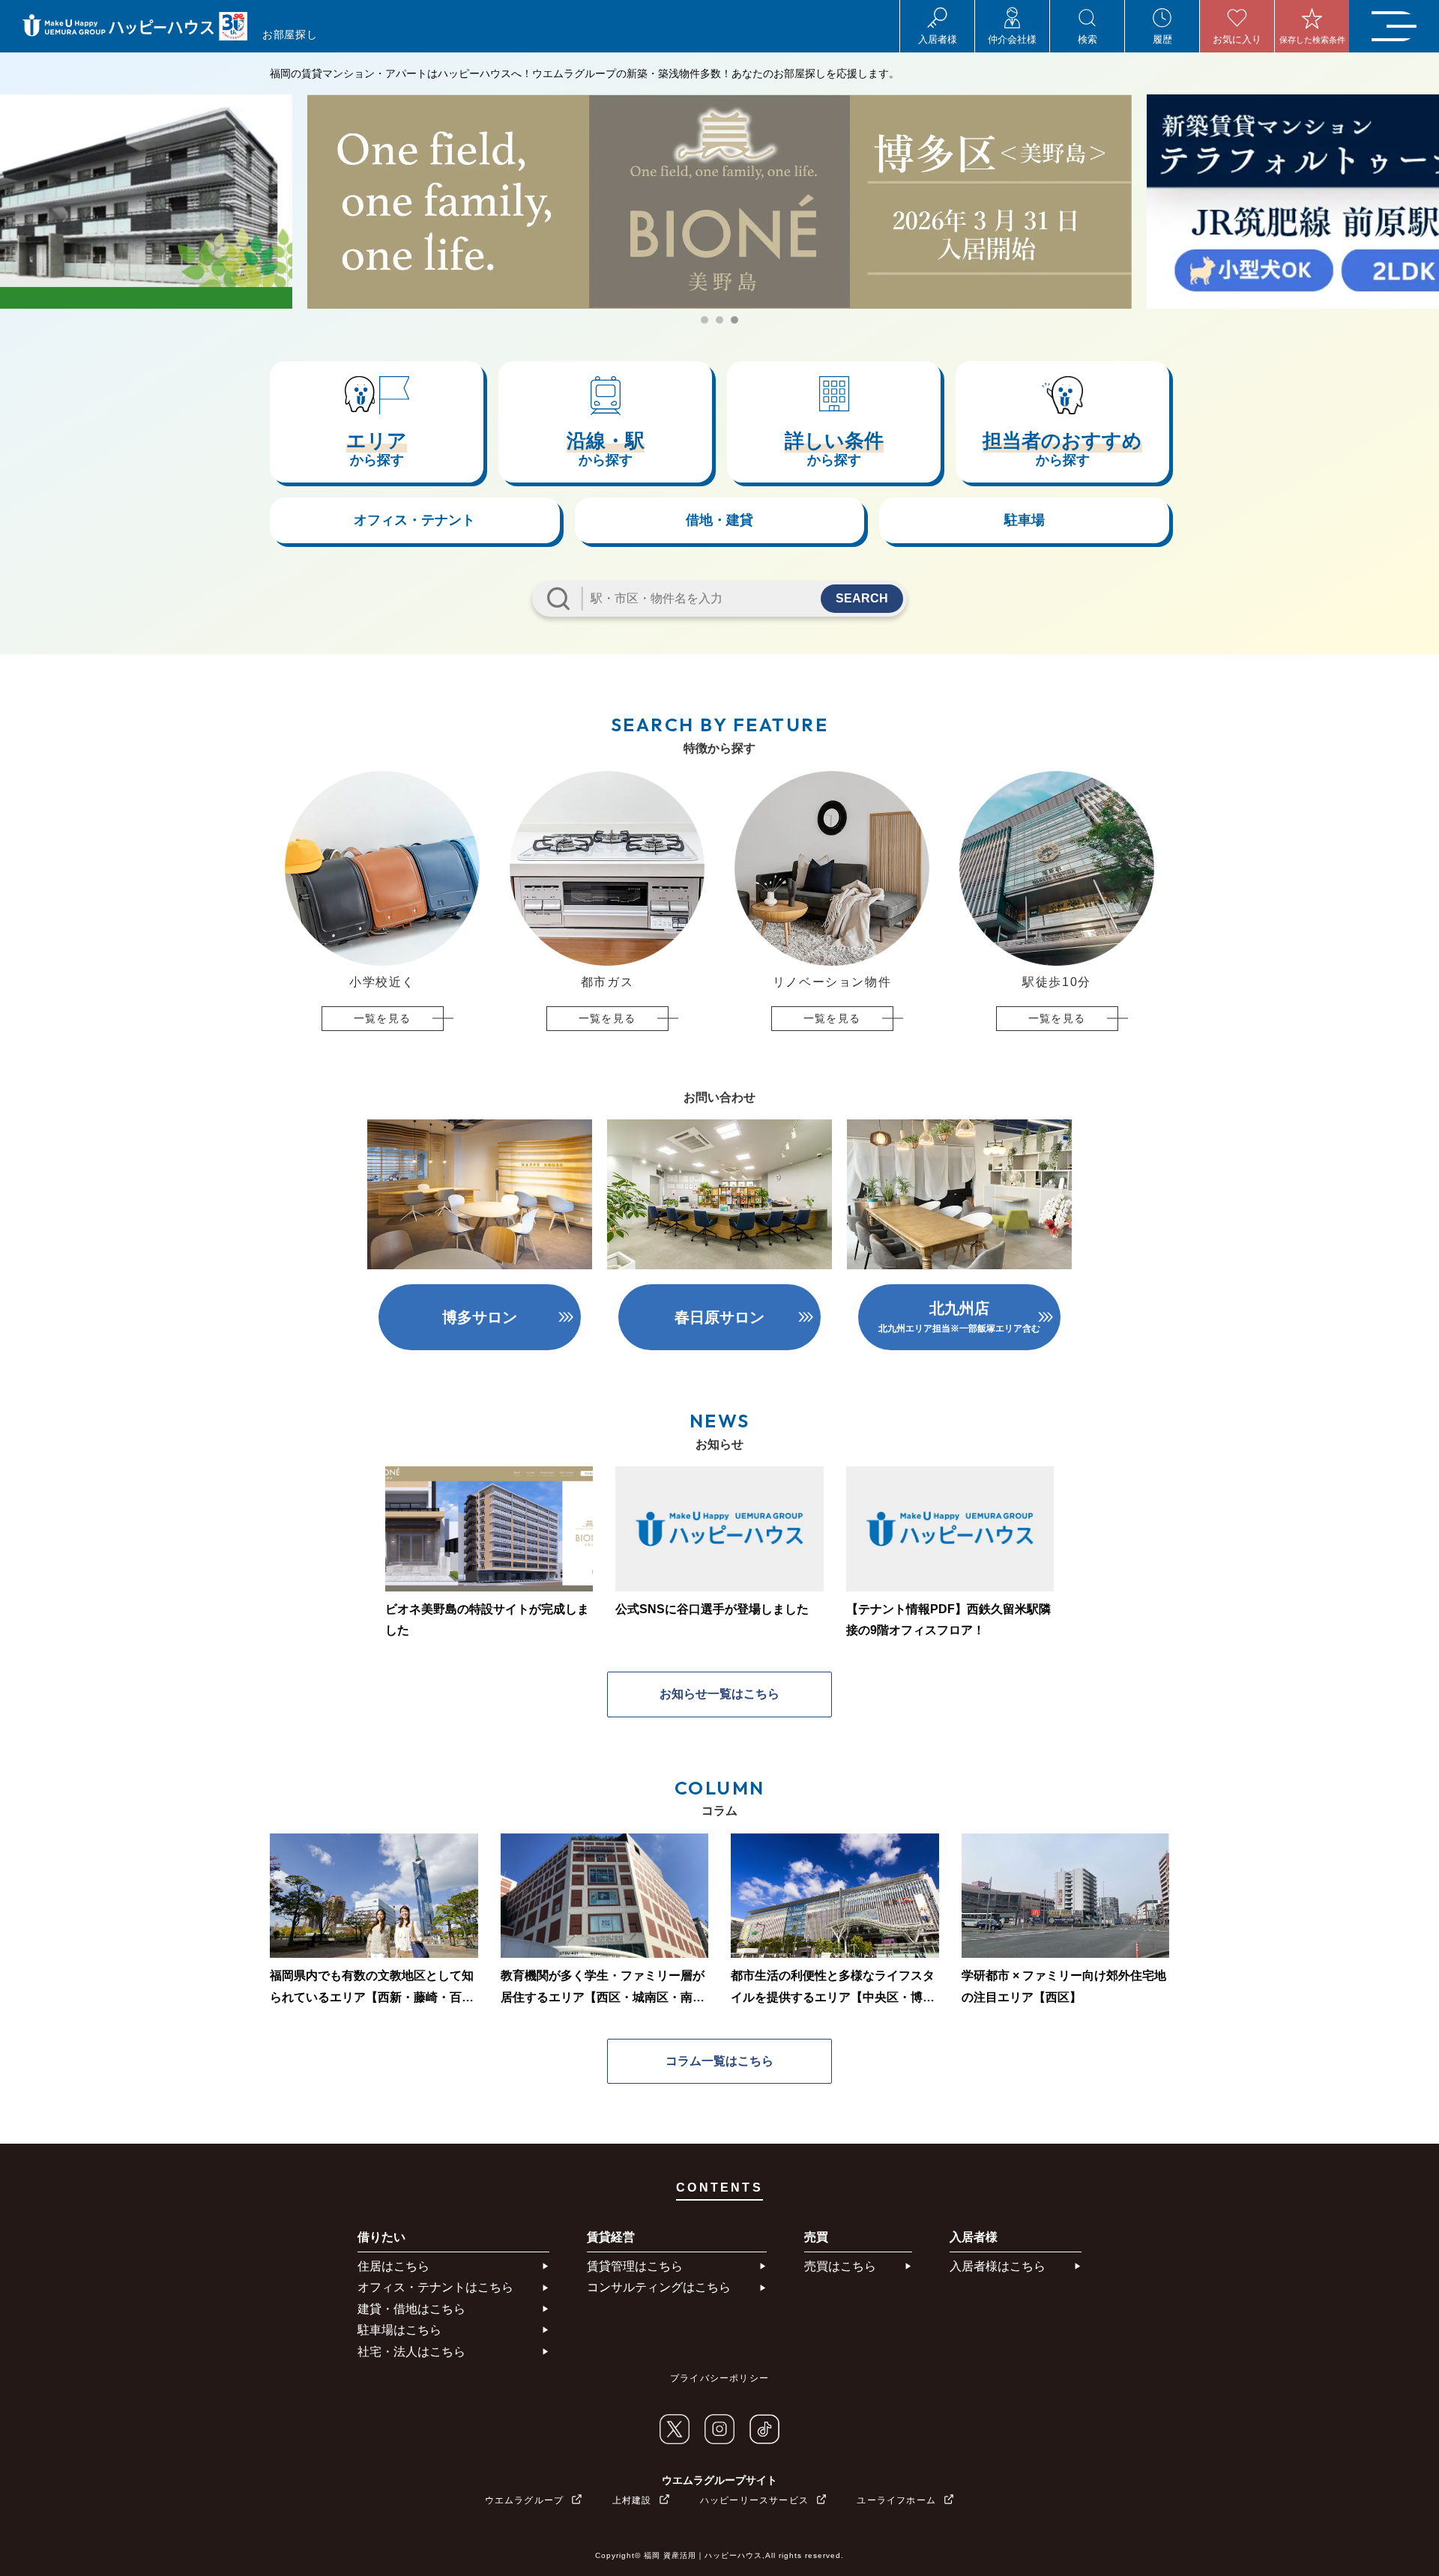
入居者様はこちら (998, 2266)
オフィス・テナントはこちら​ (435, 2287)
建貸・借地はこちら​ (411, 2309)
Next (1177, 901)
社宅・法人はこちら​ (411, 2352)
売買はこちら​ (840, 2266)
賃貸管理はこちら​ (635, 2266)
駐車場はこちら (399, 2330)
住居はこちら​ (393, 2266)
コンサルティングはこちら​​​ (659, 2287)
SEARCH (862, 598)
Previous (262, 901)
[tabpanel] (719, 202)
